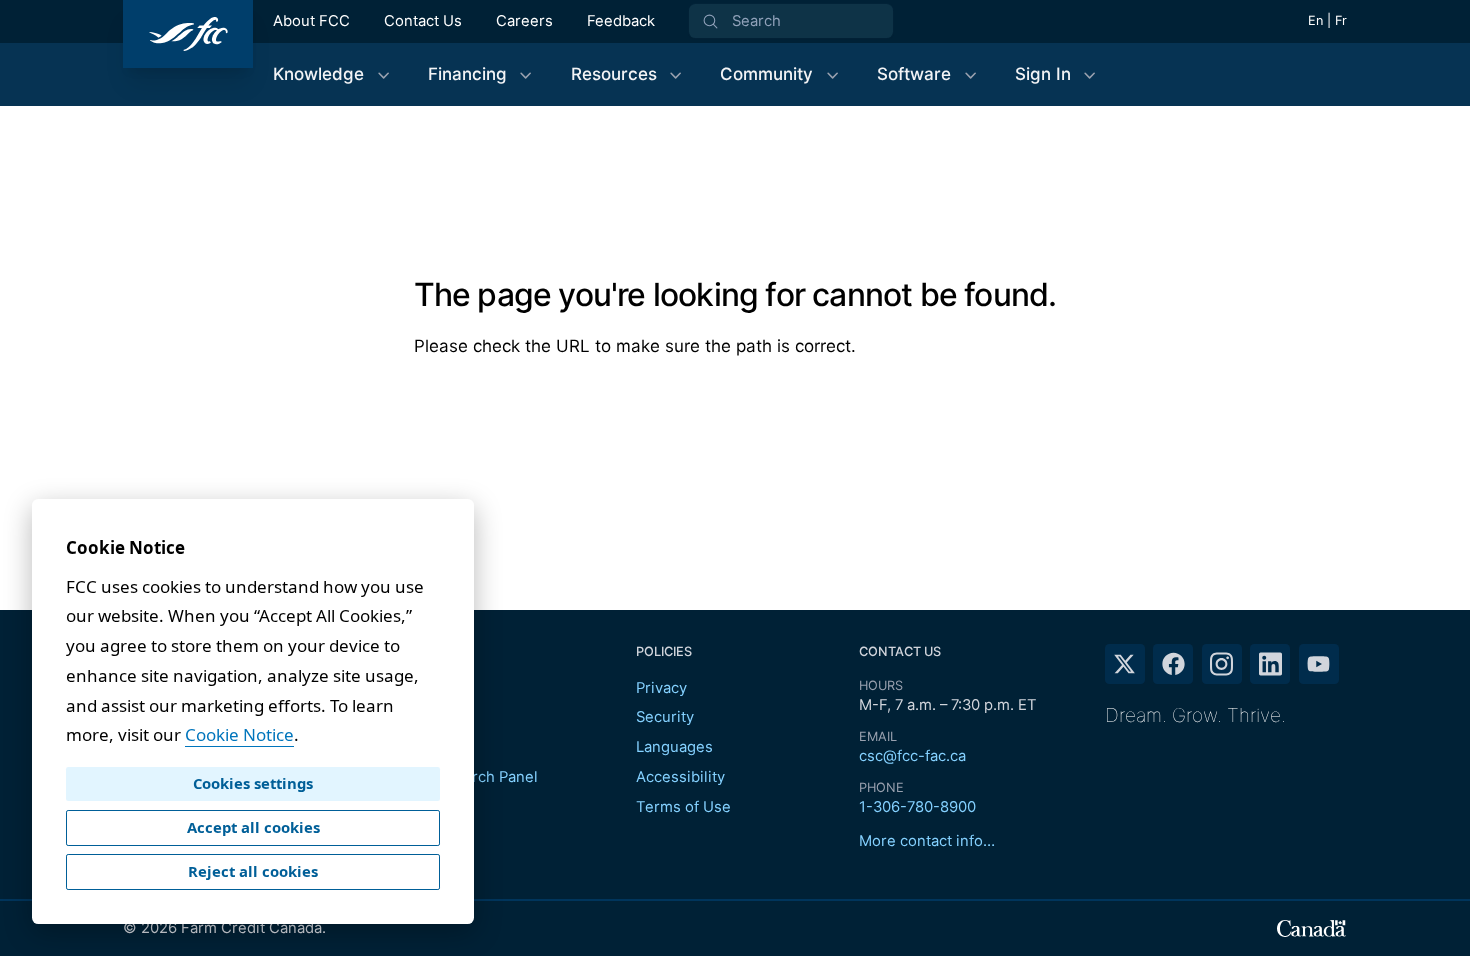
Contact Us (423, 21)
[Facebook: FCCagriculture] (1173, 664)
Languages (674, 747)
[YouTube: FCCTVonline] (1319, 664)
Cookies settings (253, 783)
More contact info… (927, 841)
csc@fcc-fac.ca (912, 756)
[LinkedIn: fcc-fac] (1270, 664)
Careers (524, 21)
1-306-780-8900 (917, 807)
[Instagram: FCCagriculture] (1222, 664)
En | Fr (1327, 20)
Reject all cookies (253, 871)
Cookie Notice (239, 734)
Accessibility (680, 777)
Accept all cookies (253, 827)
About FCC (311, 21)
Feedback (621, 21)
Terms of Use (683, 807)
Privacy (661, 688)
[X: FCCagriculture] (1125, 664)
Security (665, 717)
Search (756, 21)
